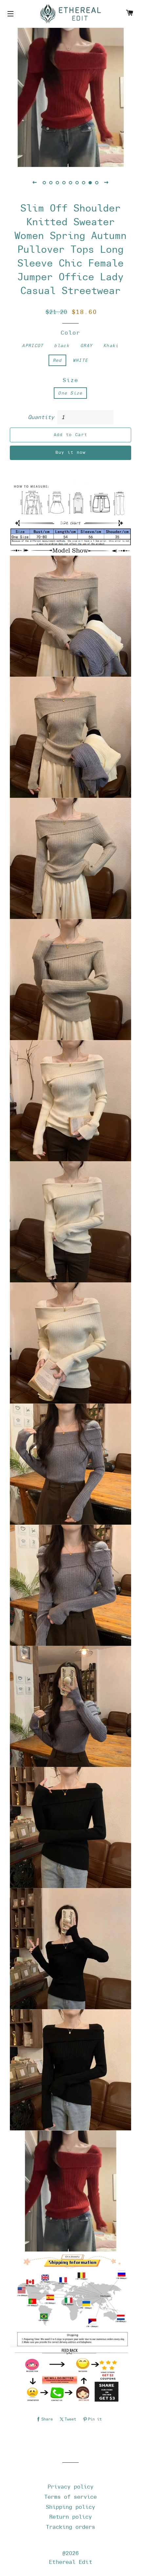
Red (57, 360)
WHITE (81, 360)
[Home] (70, 14)
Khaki (111, 346)
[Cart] (130, 14)
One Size (70, 393)
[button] (34, 182)
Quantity (41, 417)
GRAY (86, 346)
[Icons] (11, 14)
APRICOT (33, 346)
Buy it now (71, 452)
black (62, 346)
